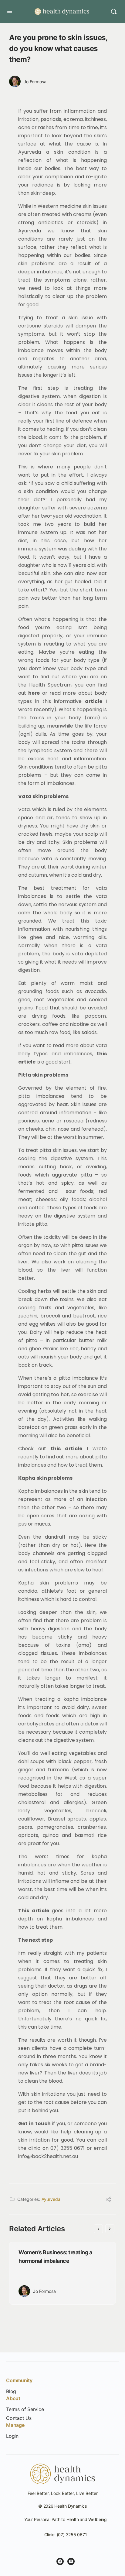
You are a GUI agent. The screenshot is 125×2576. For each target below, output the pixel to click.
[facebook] (60, 2561)
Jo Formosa (35, 82)
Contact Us (19, 2418)
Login (12, 2436)
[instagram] (71, 2561)
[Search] (114, 12)
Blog (11, 2391)
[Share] (109, 2200)
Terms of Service (25, 2409)
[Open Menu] (10, 11)
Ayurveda (51, 2199)
